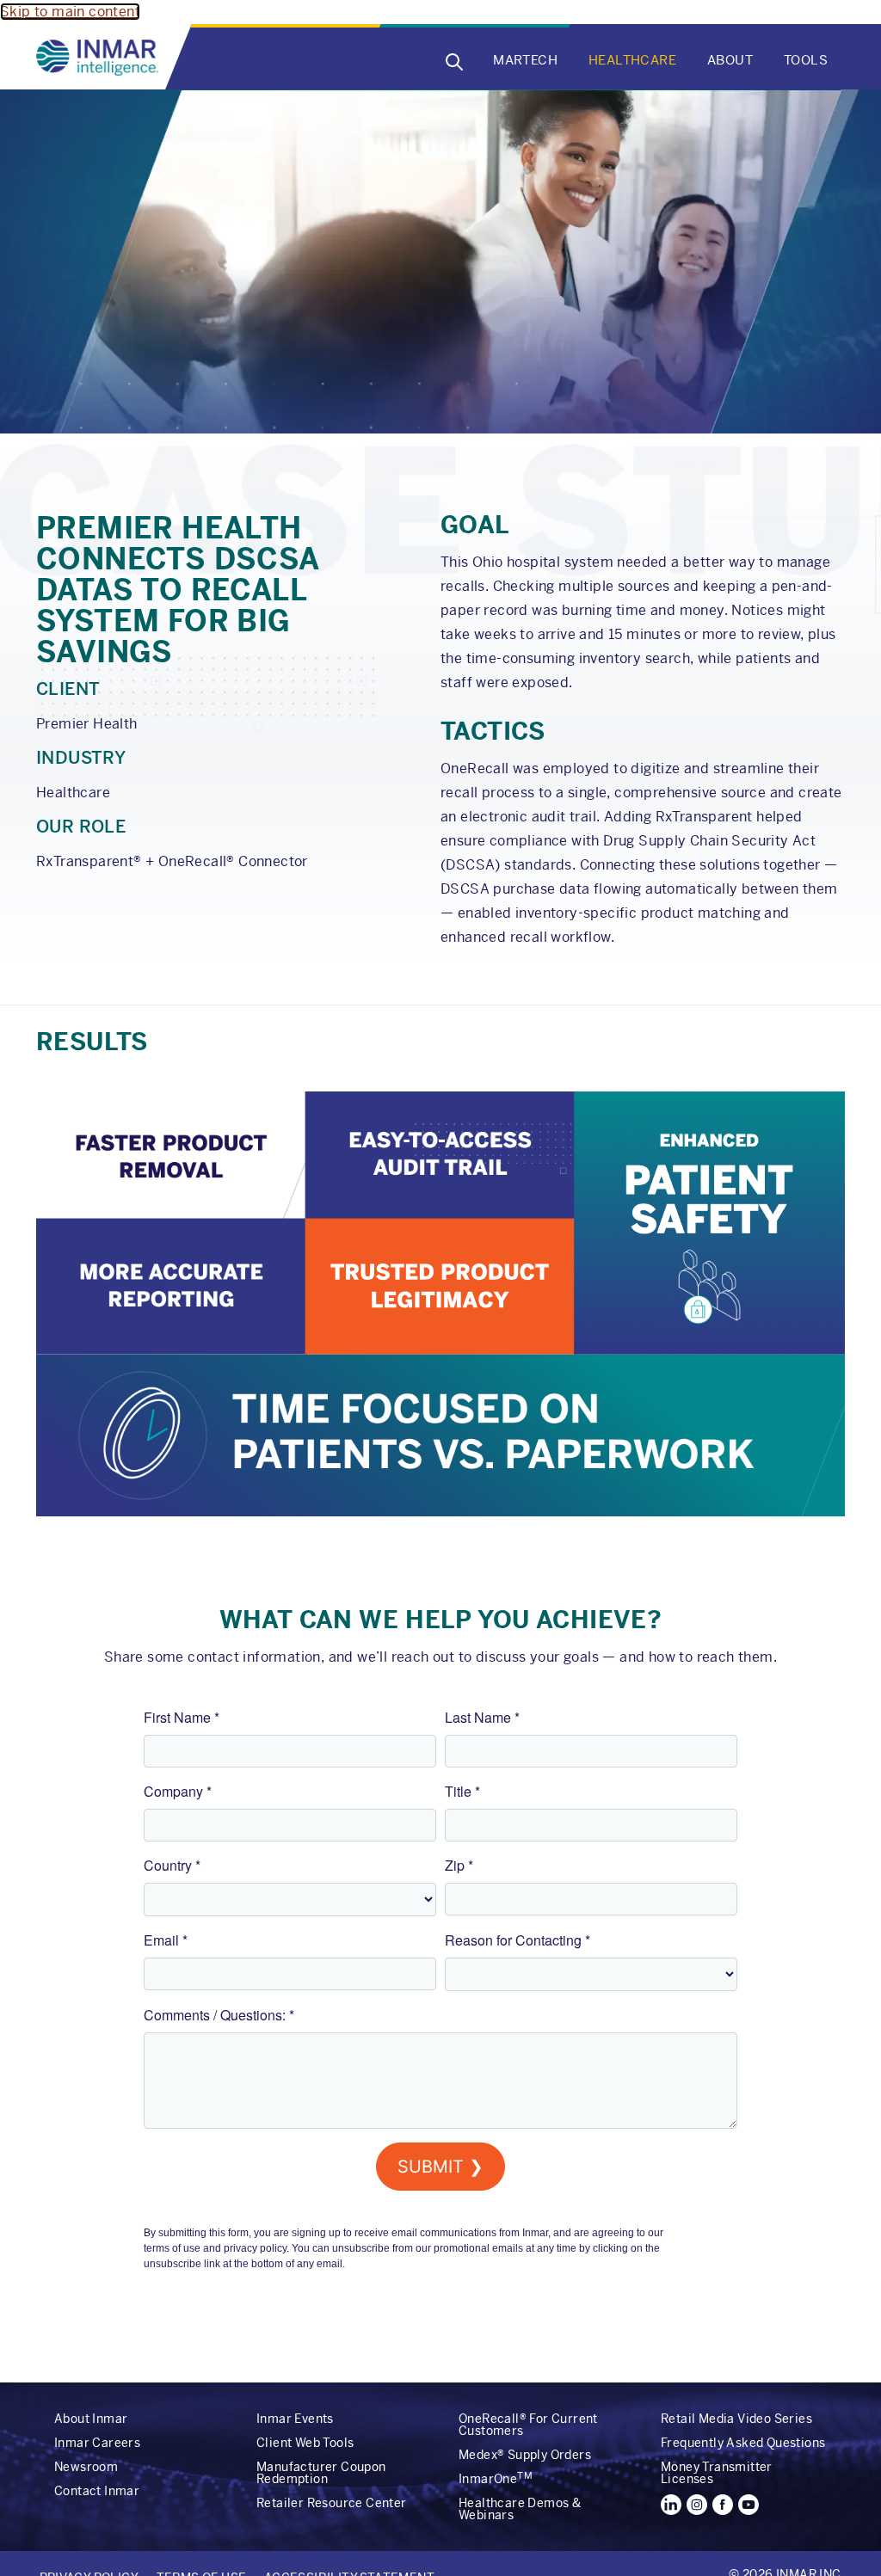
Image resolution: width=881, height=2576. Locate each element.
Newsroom (86, 2467)
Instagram (697, 2505)
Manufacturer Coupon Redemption (321, 2473)
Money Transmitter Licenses (717, 2473)
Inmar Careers (97, 2443)
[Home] (101, 58)
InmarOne (496, 2479)
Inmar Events (295, 2419)
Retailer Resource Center (332, 2503)
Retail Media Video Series (736, 2419)
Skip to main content (70, 12)
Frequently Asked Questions (743, 2443)
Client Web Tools (305, 2443)
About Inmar (91, 2419)
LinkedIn (671, 2505)
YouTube (749, 2505)
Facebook (723, 2505)
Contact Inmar (97, 2491)
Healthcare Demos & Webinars (520, 2509)
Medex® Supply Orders (525, 2455)
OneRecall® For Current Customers (528, 2425)
